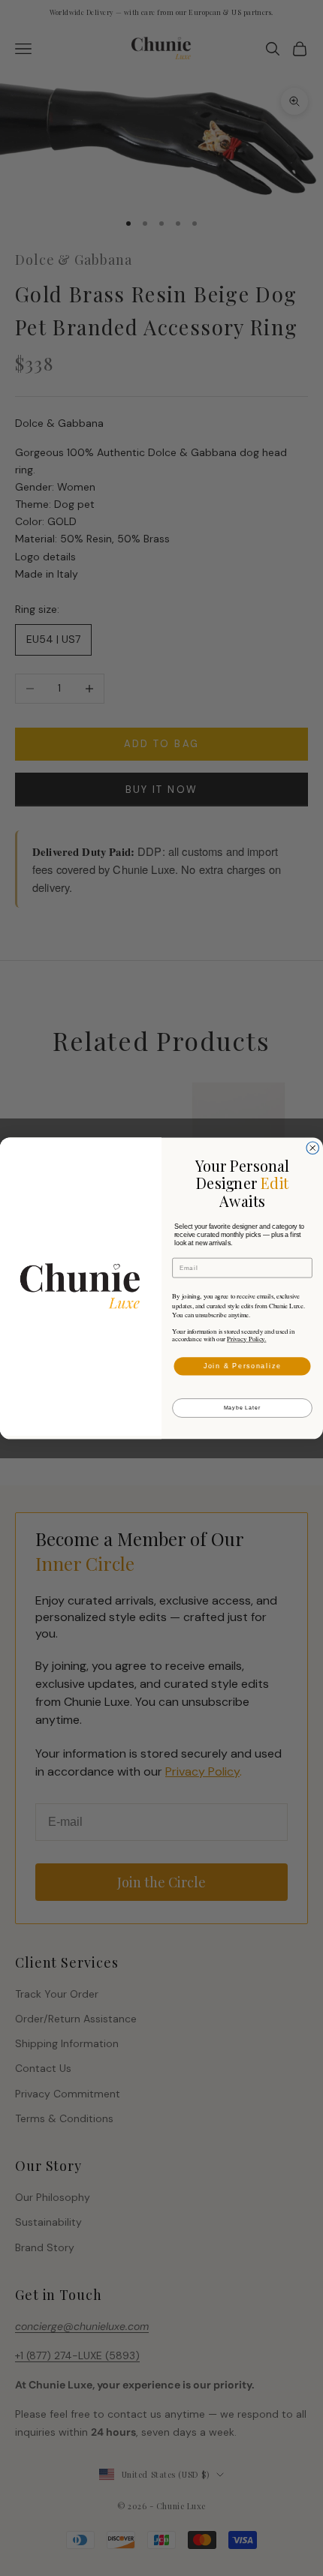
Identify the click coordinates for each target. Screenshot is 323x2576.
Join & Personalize (243, 1366)
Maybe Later (243, 1408)
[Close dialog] (313, 1148)
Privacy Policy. (246, 1339)
